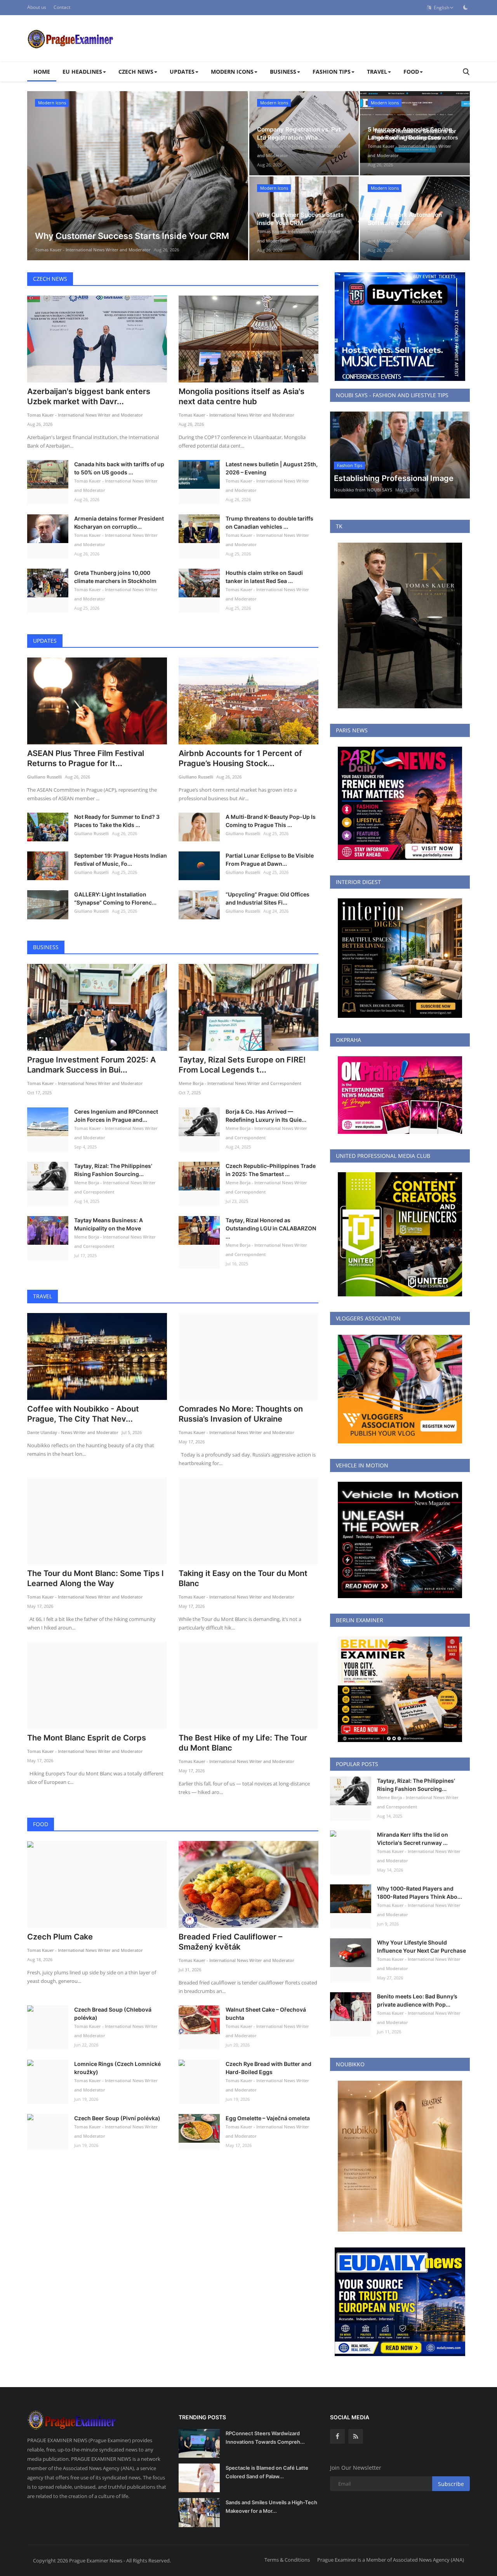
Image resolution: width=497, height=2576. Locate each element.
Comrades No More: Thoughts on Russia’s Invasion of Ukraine (241, 1414)
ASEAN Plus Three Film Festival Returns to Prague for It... (86, 758)
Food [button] (411, 72)
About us (37, 7)
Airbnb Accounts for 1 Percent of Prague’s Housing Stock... (240, 758)
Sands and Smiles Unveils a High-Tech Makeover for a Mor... (271, 2507)
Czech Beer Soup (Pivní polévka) (117, 2118)
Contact (62, 7)
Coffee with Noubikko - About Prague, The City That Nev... (83, 1414)
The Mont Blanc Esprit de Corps (87, 1738)
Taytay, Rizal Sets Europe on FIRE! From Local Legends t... (242, 1065)
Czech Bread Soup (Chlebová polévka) (113, 2014)
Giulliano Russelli (44, 777)
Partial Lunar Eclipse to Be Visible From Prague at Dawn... (270, 860)
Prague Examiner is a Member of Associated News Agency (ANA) (391, 2560)
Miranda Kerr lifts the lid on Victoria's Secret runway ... (413, 1839)
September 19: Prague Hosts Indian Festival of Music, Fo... (121, 860)
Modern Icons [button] (232, 72)
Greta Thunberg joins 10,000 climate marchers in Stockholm (115, 577)
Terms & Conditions (287, 2560)
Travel (43, 1296)
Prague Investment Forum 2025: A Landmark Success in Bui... (91, 1065)
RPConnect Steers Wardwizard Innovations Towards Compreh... (265, 2438)
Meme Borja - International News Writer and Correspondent (240, 1083)
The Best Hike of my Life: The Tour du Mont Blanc (243, 1743)
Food (41, 1824)
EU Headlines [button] (82, 72)
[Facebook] (337, 2436)
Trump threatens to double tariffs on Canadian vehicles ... (269, 522)
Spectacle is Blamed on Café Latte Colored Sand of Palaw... (267, 2472)
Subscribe (451, 2484)
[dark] (466, 7)
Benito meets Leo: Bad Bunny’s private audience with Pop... (417, 2000)
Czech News (50, 279)
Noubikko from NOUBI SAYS (363, 490)
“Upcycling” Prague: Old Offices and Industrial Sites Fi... (268, 898)
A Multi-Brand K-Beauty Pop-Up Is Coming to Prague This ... (271, 821)
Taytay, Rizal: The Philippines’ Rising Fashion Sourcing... (113, 1170)
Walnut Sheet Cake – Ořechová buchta (266, 2014)
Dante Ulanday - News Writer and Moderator (73, 1432)
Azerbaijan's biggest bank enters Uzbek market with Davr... (89, 396)
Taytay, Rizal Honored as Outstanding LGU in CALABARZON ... (271, 1228)
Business (46, 947)
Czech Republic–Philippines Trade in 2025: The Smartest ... (271, 1170)
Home (42, 72)
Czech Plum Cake (60, 1937)
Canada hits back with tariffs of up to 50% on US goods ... (119, 468)
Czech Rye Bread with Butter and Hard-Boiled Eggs (268, 2068)
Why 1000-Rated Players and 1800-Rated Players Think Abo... (420, 1893)
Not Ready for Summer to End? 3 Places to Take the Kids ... (117, 821)
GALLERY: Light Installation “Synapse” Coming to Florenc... (115, 898)
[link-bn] (400, 327)
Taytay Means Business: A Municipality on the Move (109, 1224)
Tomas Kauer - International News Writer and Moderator (93, 250)
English (440, 8)
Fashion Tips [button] (332, 72)
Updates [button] (182, 72)
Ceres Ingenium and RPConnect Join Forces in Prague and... (116, 1116)
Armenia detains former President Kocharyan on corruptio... (119, 522)
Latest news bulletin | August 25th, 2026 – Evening (272, 468)
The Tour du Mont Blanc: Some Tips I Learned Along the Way (96, 1578)
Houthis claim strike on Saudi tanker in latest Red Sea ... (264, 577)
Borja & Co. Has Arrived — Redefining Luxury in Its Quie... (266, 1116)
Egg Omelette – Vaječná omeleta (268, 2118)
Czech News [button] (136, 72)
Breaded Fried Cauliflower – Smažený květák (230, 1942)
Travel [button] (377, 72)
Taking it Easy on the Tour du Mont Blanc (243, 1578)
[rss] (356, 2436)
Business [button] (283, 72)
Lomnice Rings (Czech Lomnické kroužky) (117, 2068)
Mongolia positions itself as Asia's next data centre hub (242, 396)
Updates (45, 641)
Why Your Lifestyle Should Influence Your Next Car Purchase (421, 1946)
